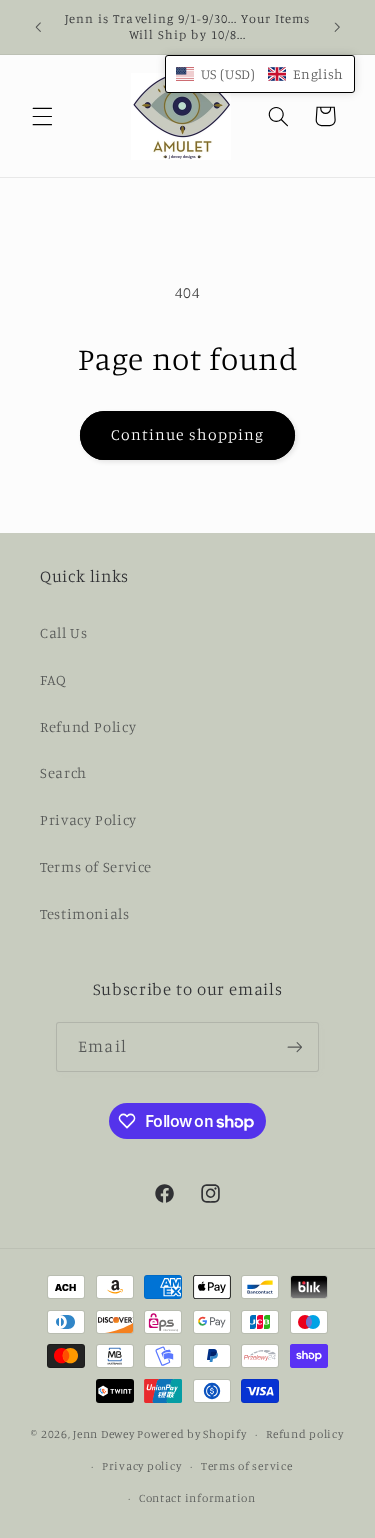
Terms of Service (96, 866)
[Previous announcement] (38, 27)
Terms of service (247, 1466)
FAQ (53, 679)
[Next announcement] (337, 27)
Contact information (197, 1498)
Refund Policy (88, 726)
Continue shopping (187, 434)
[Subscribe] (294, 1046)
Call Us (63, 632)
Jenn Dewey (103, 1434)
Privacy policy (141, 1466)
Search (63, 772)
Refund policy (305, 1434)
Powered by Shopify (191, 1434)
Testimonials (85, 913)
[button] (42, 116)
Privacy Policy (88, 819)
